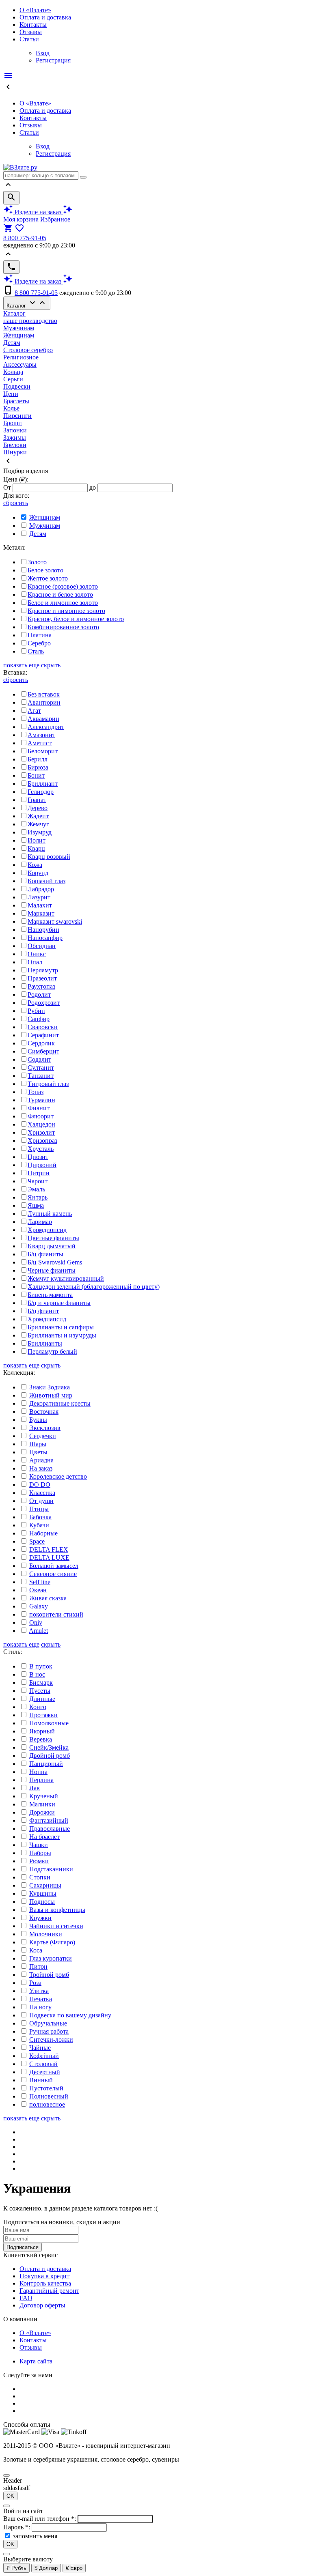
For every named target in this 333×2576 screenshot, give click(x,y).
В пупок (41, 1666)
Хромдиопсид (47, 1230)
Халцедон (41, 1124)
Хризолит (41, 1132)
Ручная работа (49, 2031)
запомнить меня (35, 2536)
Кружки (40, 1918)
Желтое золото (48, 578)
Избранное (55, 219)
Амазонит (41, 735)
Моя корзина (21, 219)
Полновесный (49, 2096)
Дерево (38, 808)
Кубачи (39, 1525)
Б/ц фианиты (45, 1254)
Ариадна (41, 1460)
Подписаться (23, 2247)
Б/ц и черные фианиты (59, 1303)
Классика (42, 1493)
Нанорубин (43, 930)
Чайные (40, 2048)
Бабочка (40, 1517)
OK (10, 2496)
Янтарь (38, 1197)
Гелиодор (41, 792)
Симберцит (43, 1051)
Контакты (33, 25)
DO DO (40, 1485)
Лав (35, 1788)
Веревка (41, 1739)
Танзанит (41, 1076)
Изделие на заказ (38, 212)
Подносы (42, 1902)
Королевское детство (58, 1476)
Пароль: (17, 2527)
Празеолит (42, 978)
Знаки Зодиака (50, 1387)
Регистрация (53, 60)
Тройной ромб (49, 1975)
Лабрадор (41, 889)
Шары (38, 1444)
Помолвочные (49, 1723)
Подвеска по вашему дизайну (70, 2015)
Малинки (42, 1804)
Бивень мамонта (50, 1295)
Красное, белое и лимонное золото (76, 619)
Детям (12, 343)
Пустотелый (46, 2088)
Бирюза (38, 767)
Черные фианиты (52, 1270)
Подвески (17, 386)
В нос (37, 1674)
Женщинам (19, 335)
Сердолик (41, 1043)
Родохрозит (44, 1003)
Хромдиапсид (47, 1319)
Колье (11, 408)
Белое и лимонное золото (63, 603)
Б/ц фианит (43, 1311)
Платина (40, 635)
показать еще (21, 665)
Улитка (39, 1991)
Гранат (37, 800)
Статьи (29, 39)
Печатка (41, 1999)
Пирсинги (17, 416)
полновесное (47, 2104)
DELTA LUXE (49, 1558)
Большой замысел (54, 1566)
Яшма (36, 1205)
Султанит (41, 1068)
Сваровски (43, 1027)
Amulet (38, 1631)
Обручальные (48, 2023)
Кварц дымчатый (52, 1246)
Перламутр (43, 970)
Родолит (39, 994)
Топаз (36, 1092)
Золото (37, 562)
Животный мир (51, 1395)
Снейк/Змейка (49, 1747)
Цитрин (39, 1173)
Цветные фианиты (53, 1238)
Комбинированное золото (63, 627)
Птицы (39, 1509)
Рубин (36, 1011)
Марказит (41, 913)
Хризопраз (42, 1141)
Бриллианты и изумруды (62, 1335)
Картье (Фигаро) (52, 1942)
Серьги (13, 379)
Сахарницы (45, 1885)
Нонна (38, 1772)
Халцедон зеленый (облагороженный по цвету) (94, 1287)
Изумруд (40, 832)
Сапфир (39, 1019)
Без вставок (44, 694)
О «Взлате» (35, 10)
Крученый (44, 1796)
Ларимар (40, 1222)
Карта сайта (36, 2361)
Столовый (43, 2064)
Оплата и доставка (45, 17)
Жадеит (38, 816)
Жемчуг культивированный (66, 1278)
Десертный (45, 2072)
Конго (38, 1707)
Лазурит (39, 897)
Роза (35, 1983)
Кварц (36, 848)
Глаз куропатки (51, 1958)
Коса (36, 1950)
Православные (50, 1829)
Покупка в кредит (44, 2276)
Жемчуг (38, 824)
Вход (43, 53)
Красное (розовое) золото (63, 586)
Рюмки (39, 1861)
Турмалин (41, 1100)
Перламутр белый (52, 1351)
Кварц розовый (49, 857)
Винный (41, 2080)
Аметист (40, 743)
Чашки (39, 1845)
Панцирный (46, 1764)
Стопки (40, 1877)
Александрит (46, 727)
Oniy (36, 1622)
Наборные (43, 1533)
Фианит (39, 1108)
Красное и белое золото (60, 595)
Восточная (44, 1412)
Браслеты (16, 401)
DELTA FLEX (49, 1549)
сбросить (16, 503)
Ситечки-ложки (51, 2040)
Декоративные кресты (60, 1403)
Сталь (36, 651)
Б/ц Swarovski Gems (55, 1262)
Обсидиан (42, 946)
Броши (13, 423)
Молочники (46, 1934)
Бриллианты (45, 1343)
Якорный (42, 1731)
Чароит (38, 1181)
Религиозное (21, 357)
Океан (38, 1590)
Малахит (40, 905)
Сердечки (43, 1436)
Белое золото (45, 570)
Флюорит (41, 1116)
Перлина (41, 1780)
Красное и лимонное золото (66, 611)
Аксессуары (20, 364)
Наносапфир (45, 938)
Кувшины (43, 1893)
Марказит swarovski (55, 921)
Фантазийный (49, 1820)
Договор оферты (42, 2305)
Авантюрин (44, 702)
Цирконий (42, 1165)
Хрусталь (41, 1149)
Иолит (37, 840)
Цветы (38, 1452)
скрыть (51, 665)
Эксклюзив (45, 1428)
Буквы (38, 1420)
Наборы (40, 1853)
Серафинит (43, 1035)
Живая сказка (48, 1598)
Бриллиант (43, 784)
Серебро (39, 643)
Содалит (39, 1059)
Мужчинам (19, 328)
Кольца (13, 372)
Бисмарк (41, 1683)
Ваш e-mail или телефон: (40, 2519)
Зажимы (15, 438)
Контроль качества (45, 2283)
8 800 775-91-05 (25, 238)
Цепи (11, 394)
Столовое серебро (28, 350)
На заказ (41, 1468)
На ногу (40, 2007)
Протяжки (43, 1715)
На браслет (44, 1837)
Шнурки (15, 452)
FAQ (26, 2298)
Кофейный (44, 2056)
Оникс (37, 954)
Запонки (15, 430)
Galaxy (39, 1606)
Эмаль (36, 1189)
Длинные (42, 1699)
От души (41, 1501)
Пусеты (40, 1691)
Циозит (38, 1157)
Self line (40, 1582)
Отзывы (31, 32)
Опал (35, 962)
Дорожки (42, 1812)
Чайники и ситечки (56, 1926)
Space (37, 1541)
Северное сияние (53, 1574)
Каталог (27, 303)
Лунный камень (50, 1214)
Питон (38, 1966)
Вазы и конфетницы (57, 1910)
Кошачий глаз (46, 881)
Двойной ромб (50, 1756)
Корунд (38, 873)
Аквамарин (43, 719)
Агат (34, 711)
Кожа (35, 865)
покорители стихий (56, 1614)
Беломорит (43, 751)
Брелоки (15, 445)
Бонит (36, 775)
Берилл (38, 759)
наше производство (30, 321)
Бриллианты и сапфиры (61, 1327)
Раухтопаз (41, 986)
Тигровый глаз (48, 1084)
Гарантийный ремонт (49, 2291)
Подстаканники (51, 1869)
